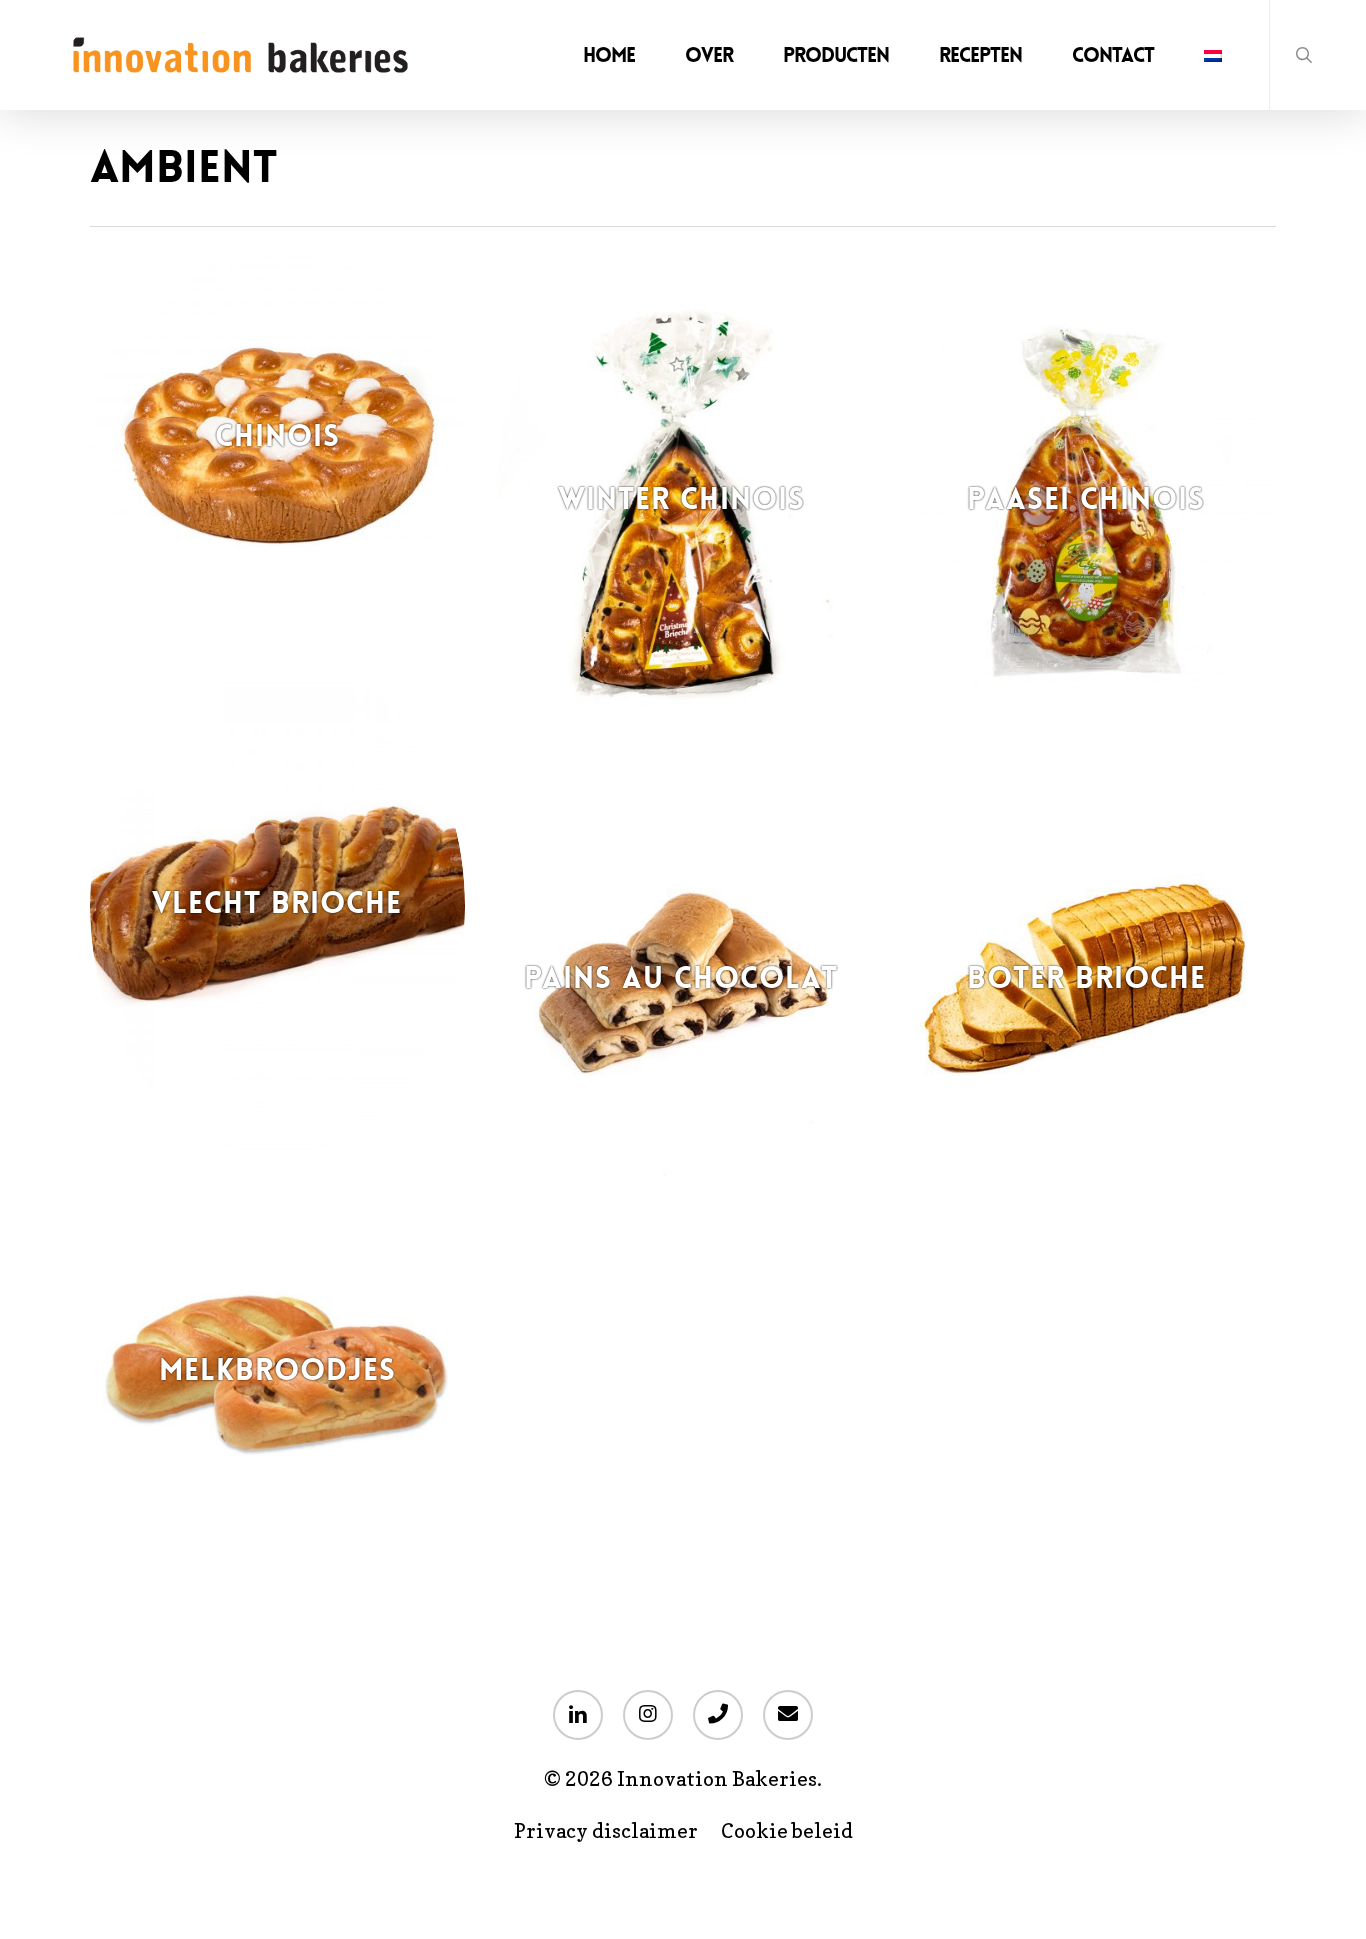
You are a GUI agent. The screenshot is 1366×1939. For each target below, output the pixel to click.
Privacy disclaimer (606, 1831)
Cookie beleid (787, 1831)
